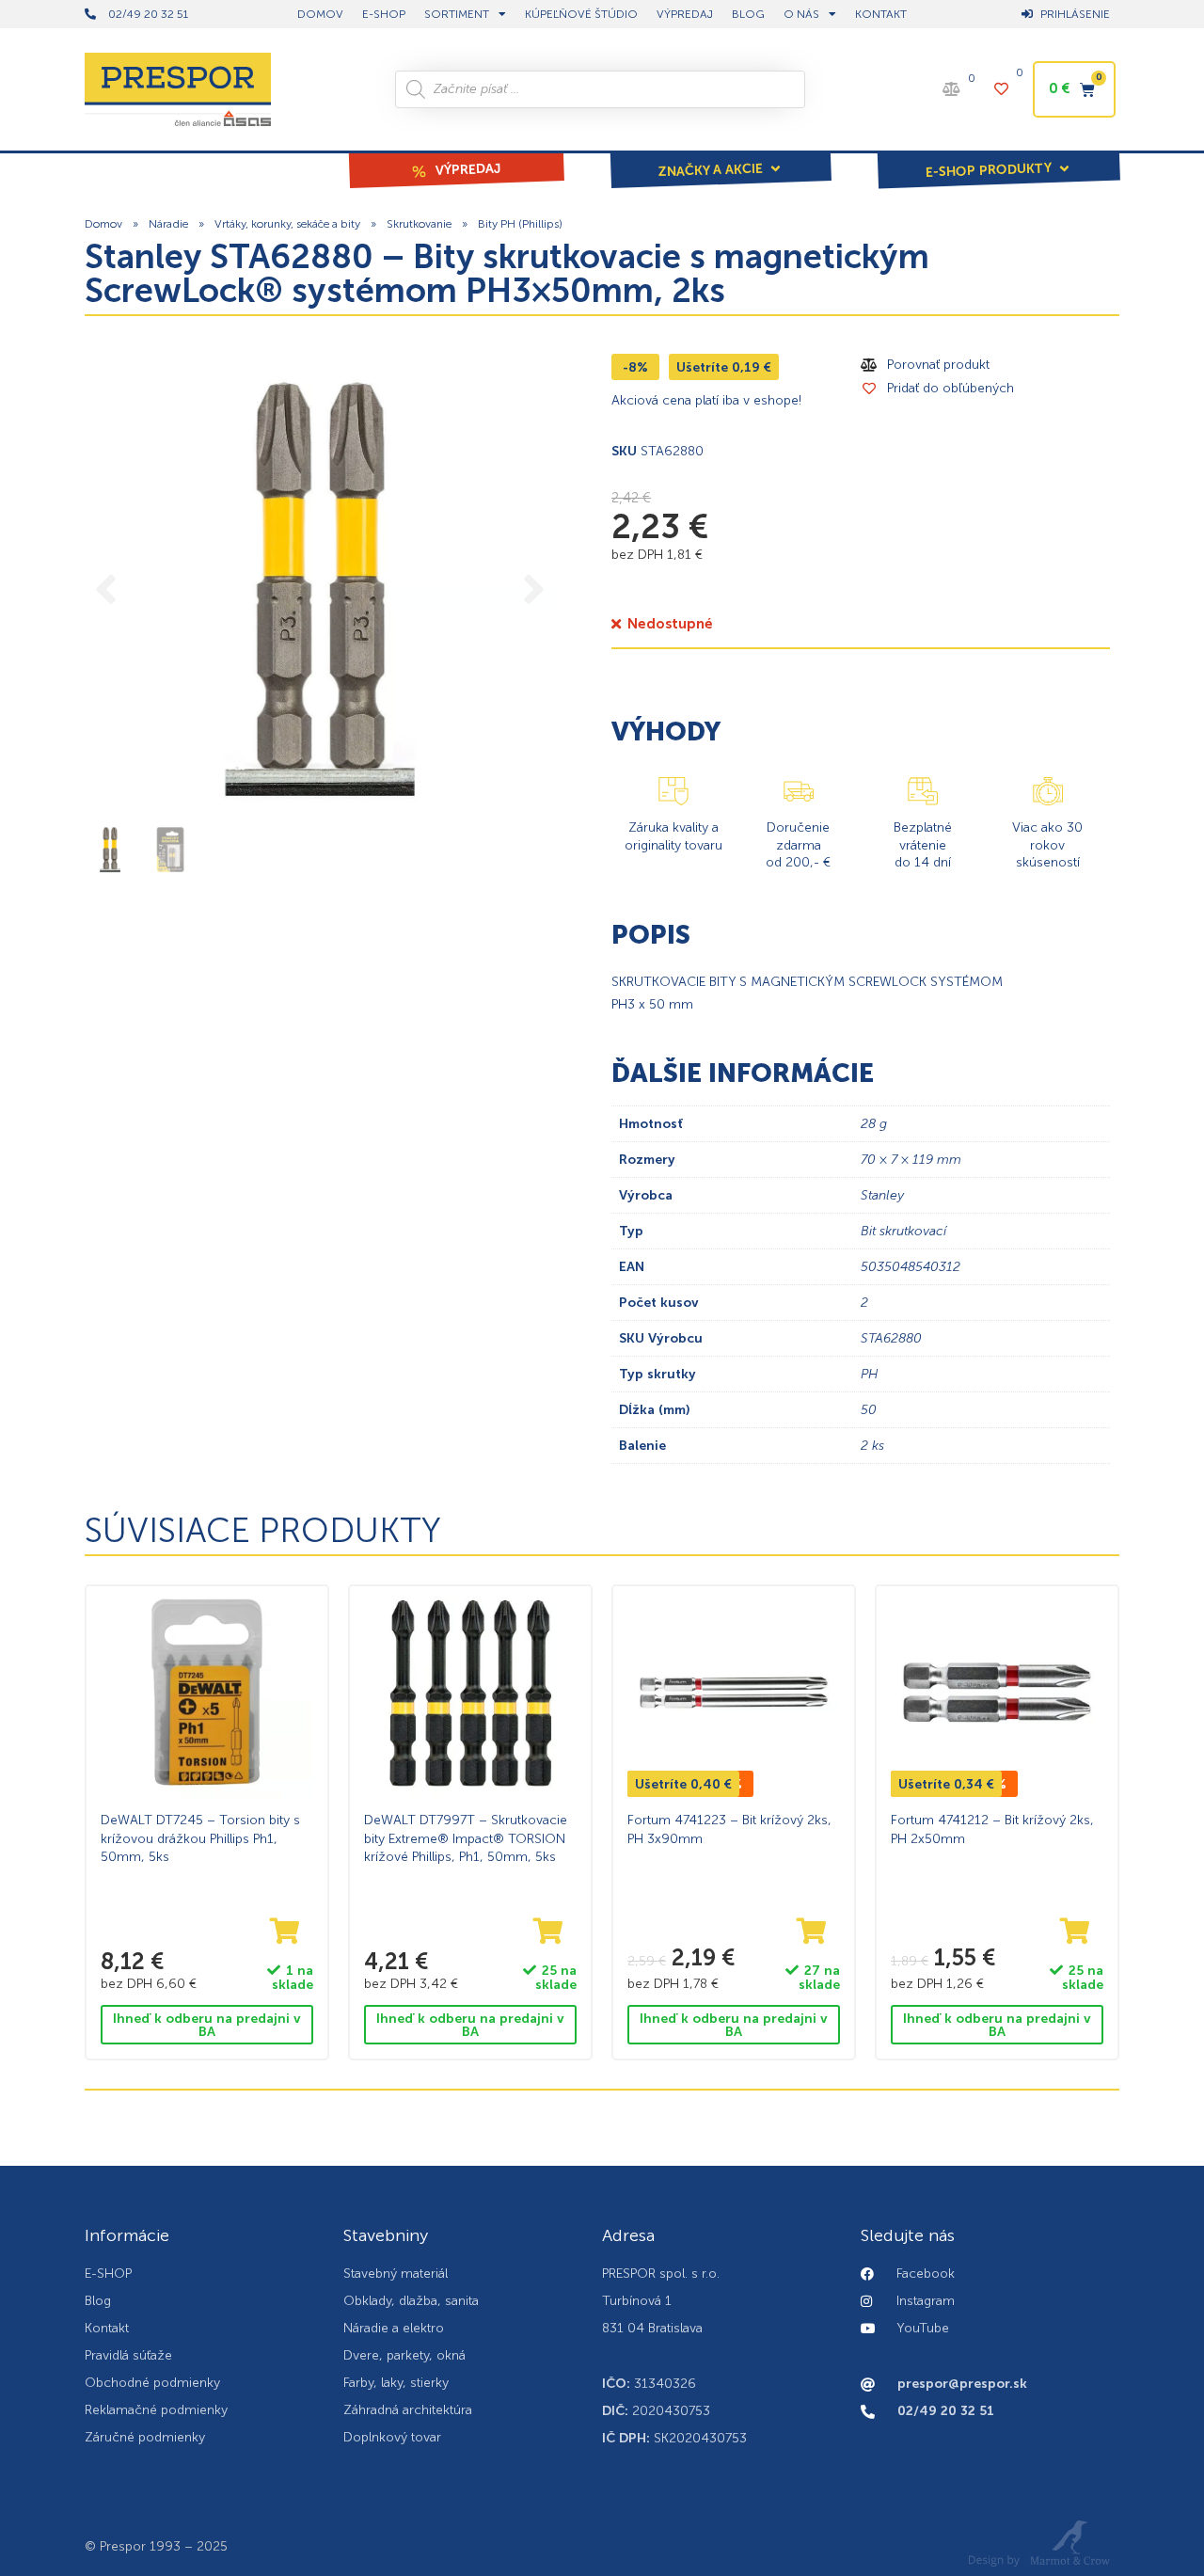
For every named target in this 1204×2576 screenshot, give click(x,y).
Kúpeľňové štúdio (581, 14)
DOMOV (320, 14)
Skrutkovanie (419, 224)
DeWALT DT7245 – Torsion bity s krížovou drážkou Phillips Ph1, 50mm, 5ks (200, 1838)
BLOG (748, 14)
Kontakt (881, 14)
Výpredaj (685, 14)
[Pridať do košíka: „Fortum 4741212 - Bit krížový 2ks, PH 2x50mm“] (1075, 1932)
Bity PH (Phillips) (520, 224)
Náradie (168, 224)
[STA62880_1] (320, 589)
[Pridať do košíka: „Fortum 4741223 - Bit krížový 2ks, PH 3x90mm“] (812, 1932)
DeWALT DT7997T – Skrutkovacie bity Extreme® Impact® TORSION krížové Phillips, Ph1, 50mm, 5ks (466, 1838)
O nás (801, 14)
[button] (721, 157)
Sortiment (457, 14)
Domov (103, 224)
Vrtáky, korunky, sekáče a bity (287, 224)
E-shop (384, 14)
